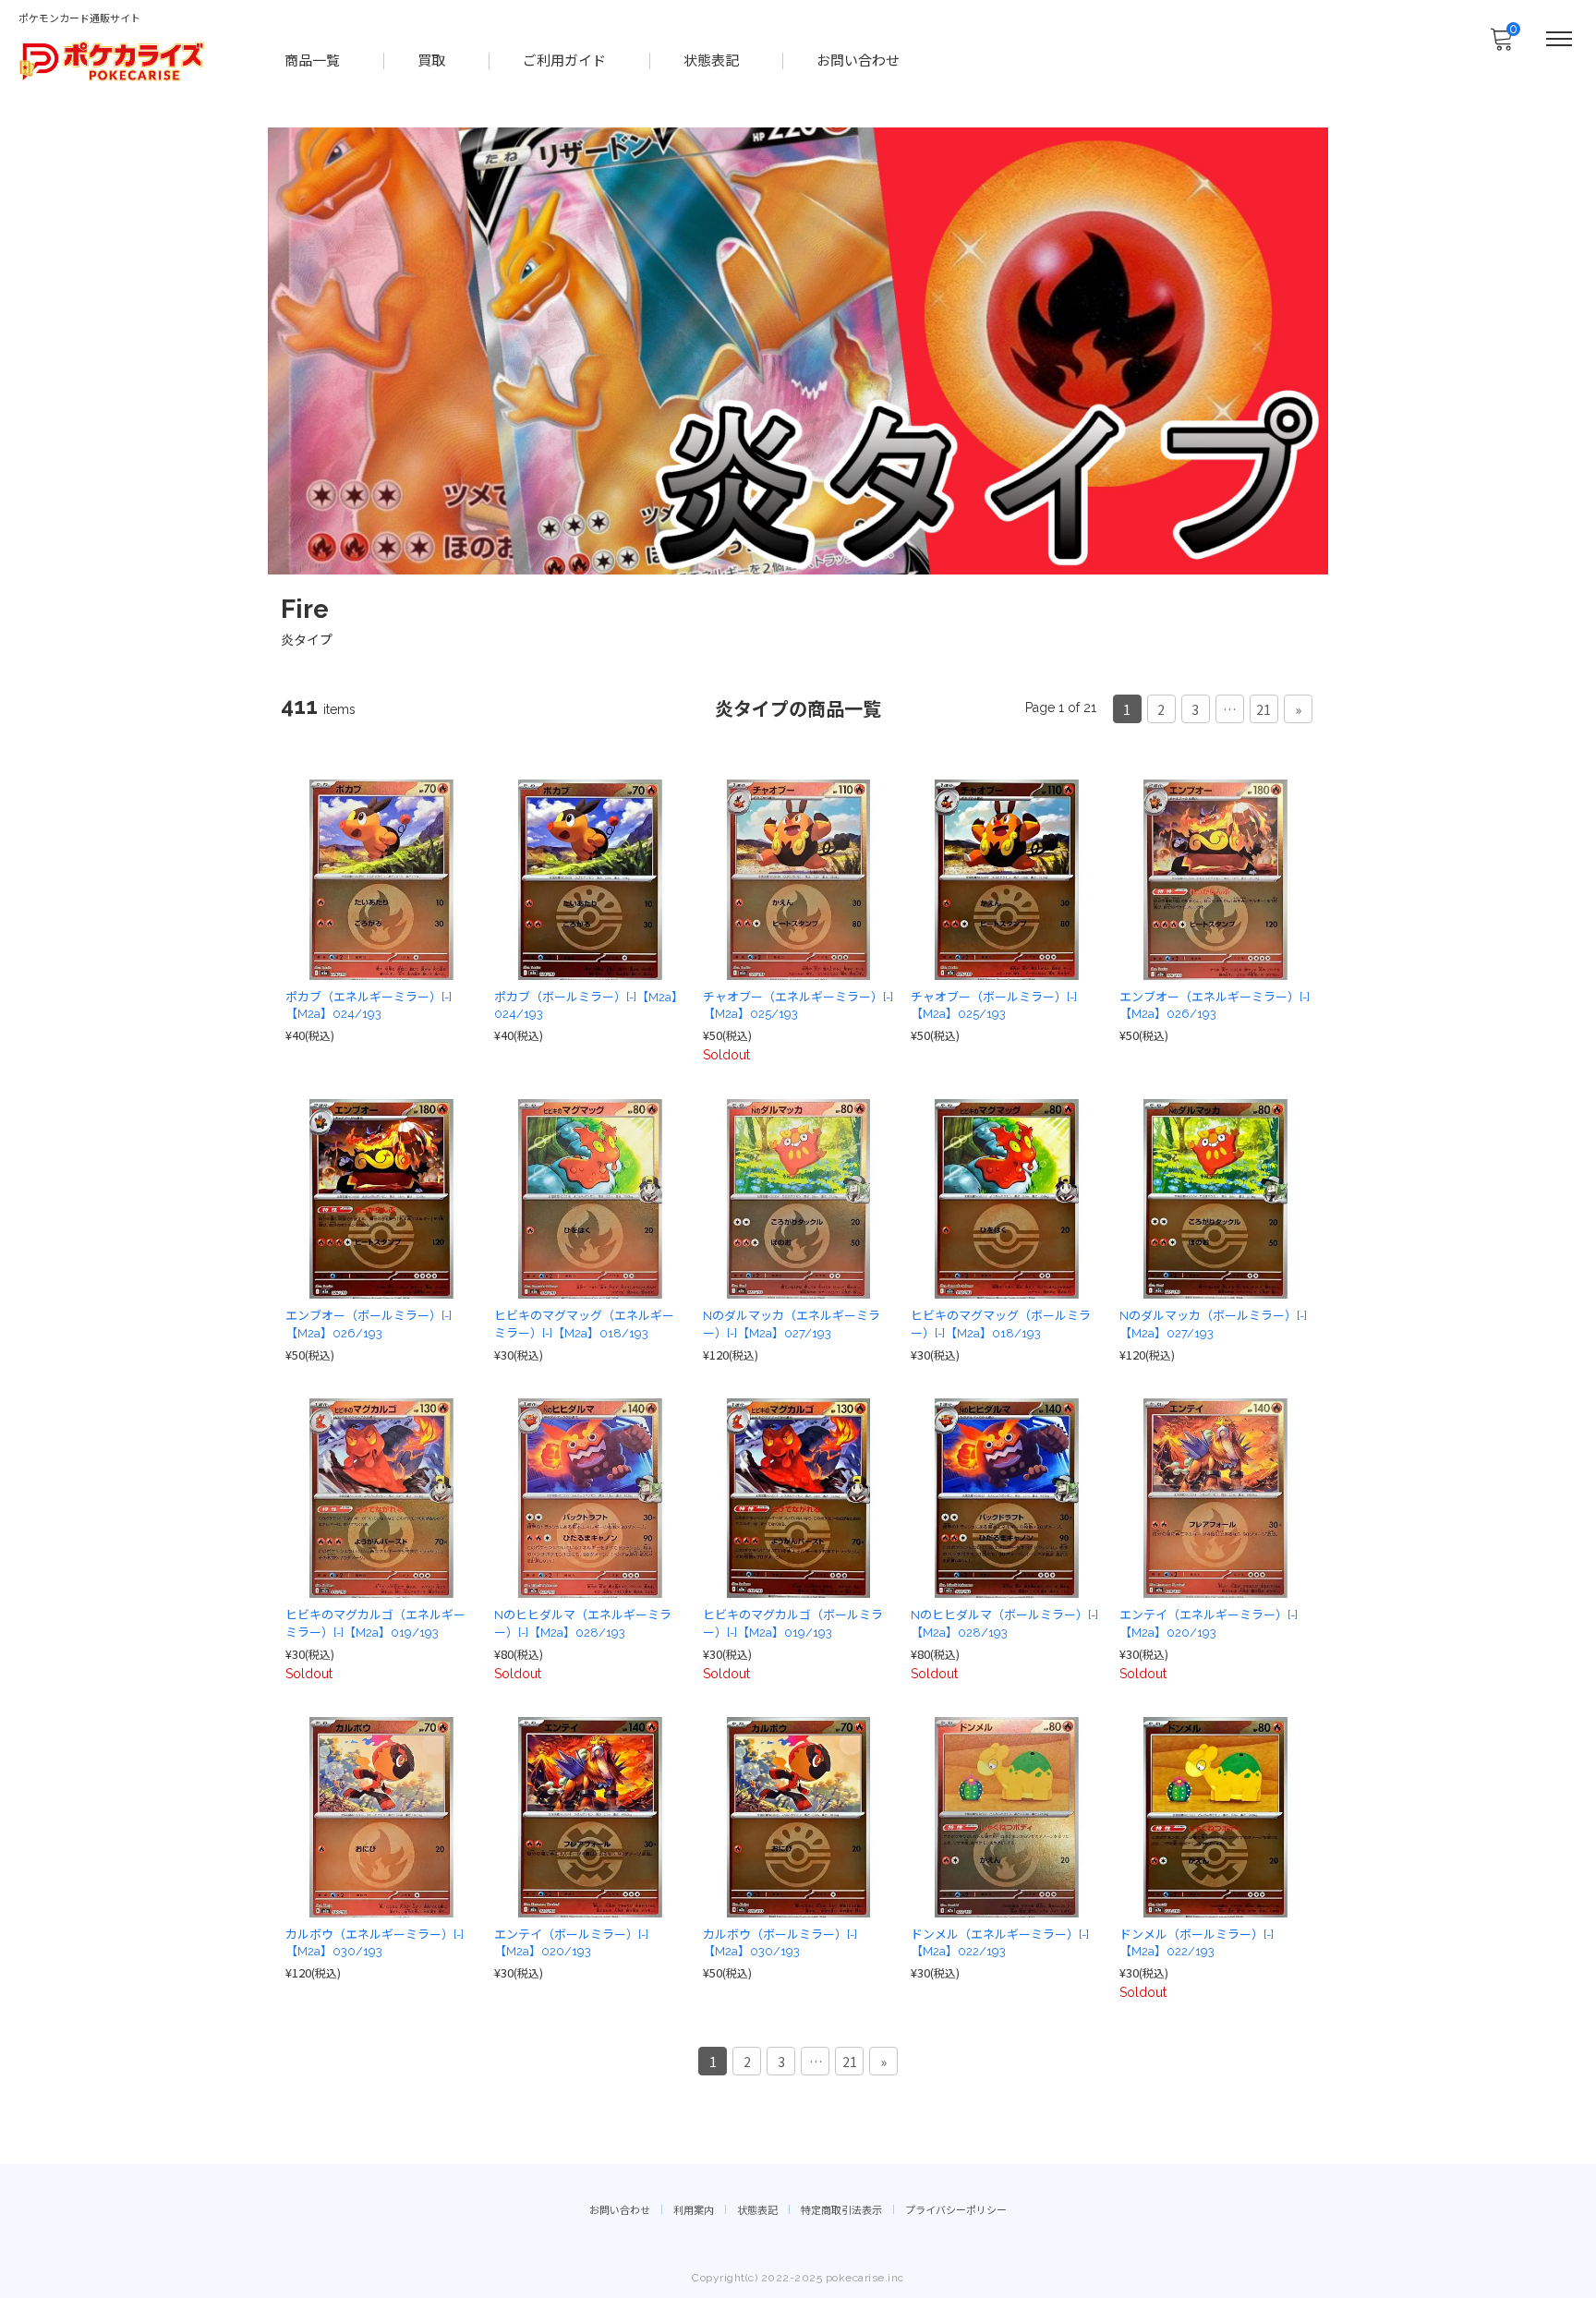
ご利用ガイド (564, 61)
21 (1263, 709)
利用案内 (694, 2211)
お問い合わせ (858, 61)
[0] (1501, 44)
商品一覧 (312, 61)
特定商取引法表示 (841, 2211)
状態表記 (711, 61)
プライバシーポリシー (956, 2211)
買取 (431, 61)
